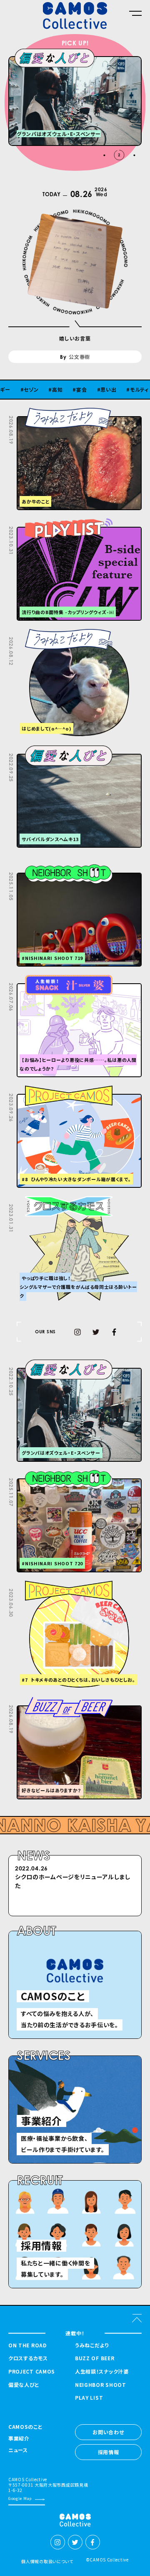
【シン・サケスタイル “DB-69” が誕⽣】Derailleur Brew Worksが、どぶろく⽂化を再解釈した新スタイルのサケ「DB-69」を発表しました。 (75, 1890)
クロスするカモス (28, 2358)
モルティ (111, 390)
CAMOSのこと (25, 2427)
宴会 (53, 390)
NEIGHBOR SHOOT (101, 2385)
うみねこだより (92, 2345)
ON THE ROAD (27, 2345)
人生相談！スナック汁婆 (102, 2371)
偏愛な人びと (24, 2385)
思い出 (80, 390)
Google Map (20, 2498)
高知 (29, 390)
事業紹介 (19, 2439)
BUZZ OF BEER (95, 2358)
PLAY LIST (89, 2398)
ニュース (18, 2450)
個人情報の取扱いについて (47, 2561)
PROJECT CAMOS (32, 2371)
